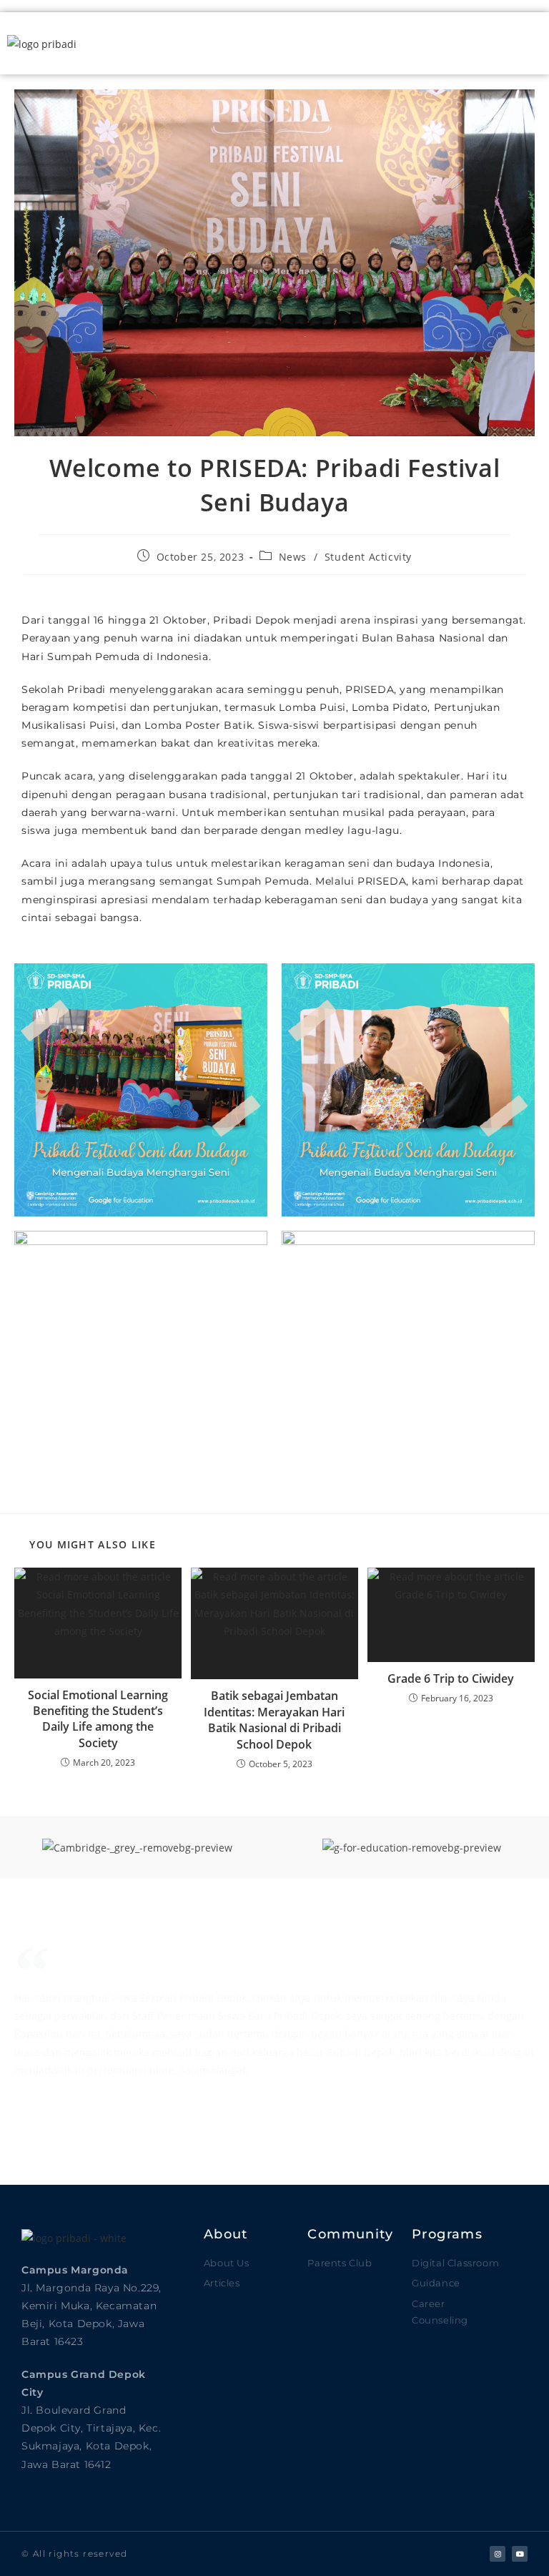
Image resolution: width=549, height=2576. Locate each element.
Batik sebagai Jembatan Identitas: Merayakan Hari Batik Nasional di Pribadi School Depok (274, 1720)
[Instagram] (498, 2554)
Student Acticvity (368, 557)
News (293, 557)
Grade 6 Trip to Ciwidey (451, 1678)
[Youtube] (520, 2554)
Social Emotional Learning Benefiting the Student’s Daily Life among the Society (98, 1719)
